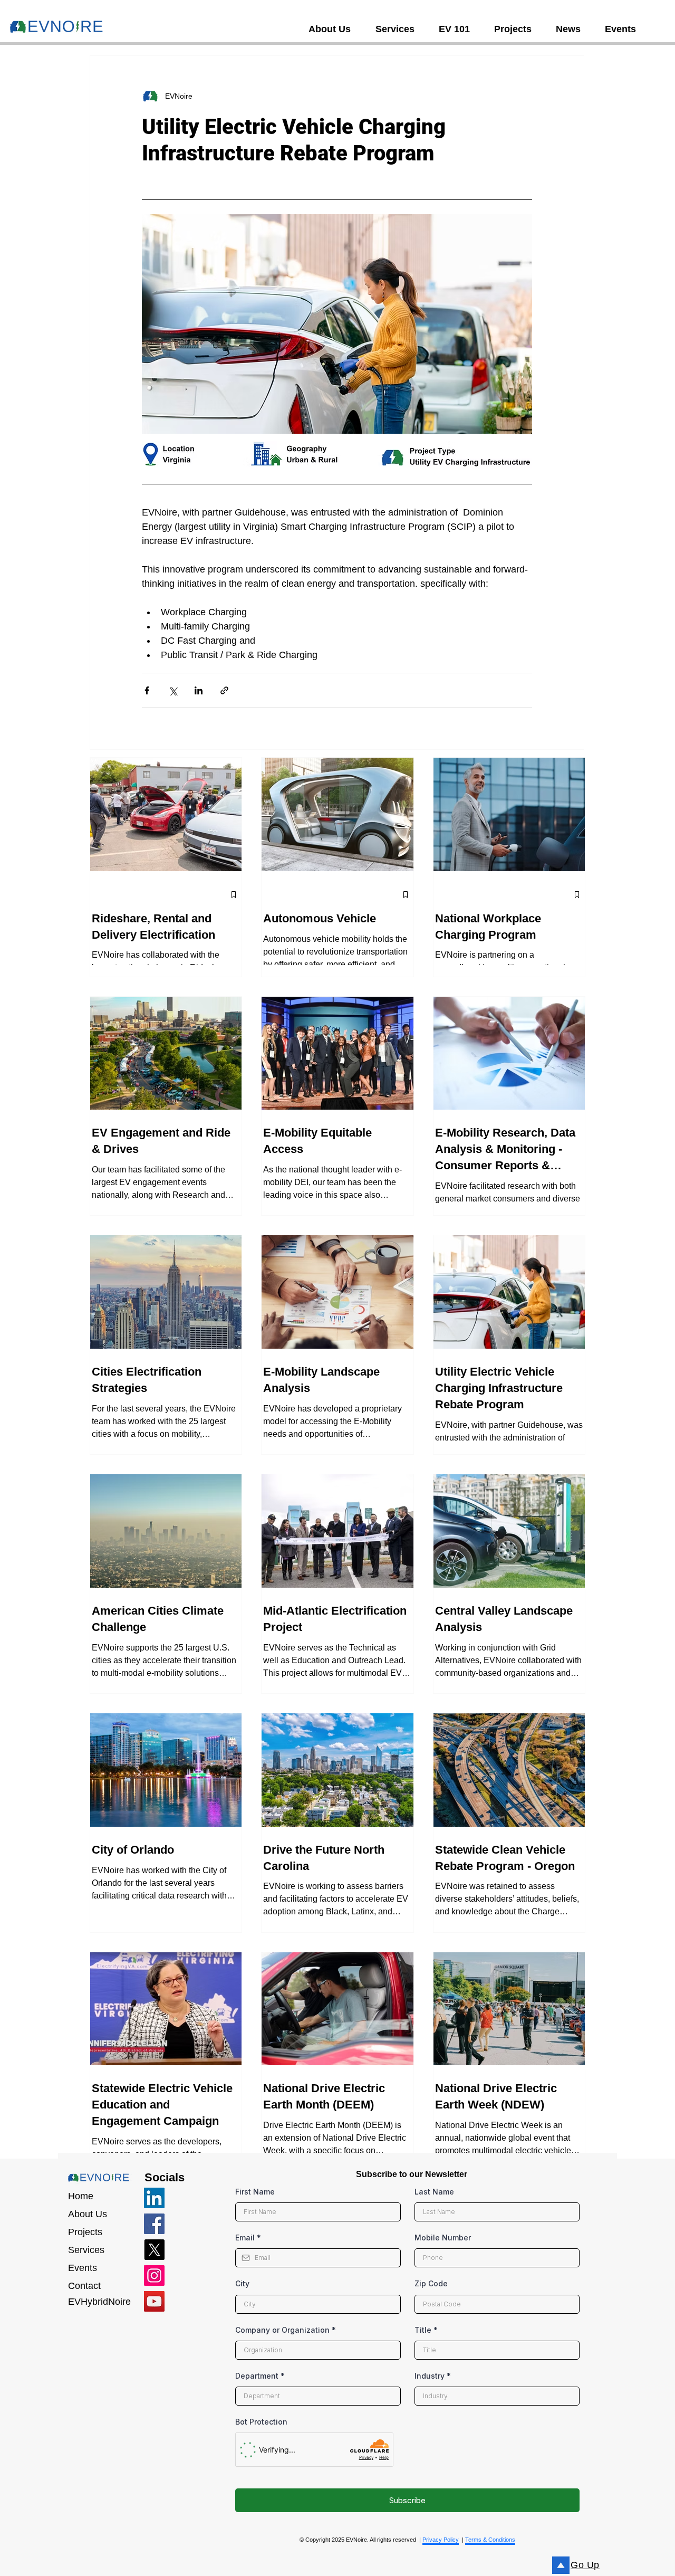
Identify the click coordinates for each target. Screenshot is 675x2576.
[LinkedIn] (154, 2198)
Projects (85, 2232)
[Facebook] (154, 2224)
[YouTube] (154, 2301)
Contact (84, 2286)
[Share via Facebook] (147, 690)
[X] (154, 2250)
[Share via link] (224, 690)
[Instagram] (154, 2276)
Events (83, 2268)
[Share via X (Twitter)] (173, 690)
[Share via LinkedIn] (199, 690)
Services (86, 2250)
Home (81, 2196)
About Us (88, 2214)
